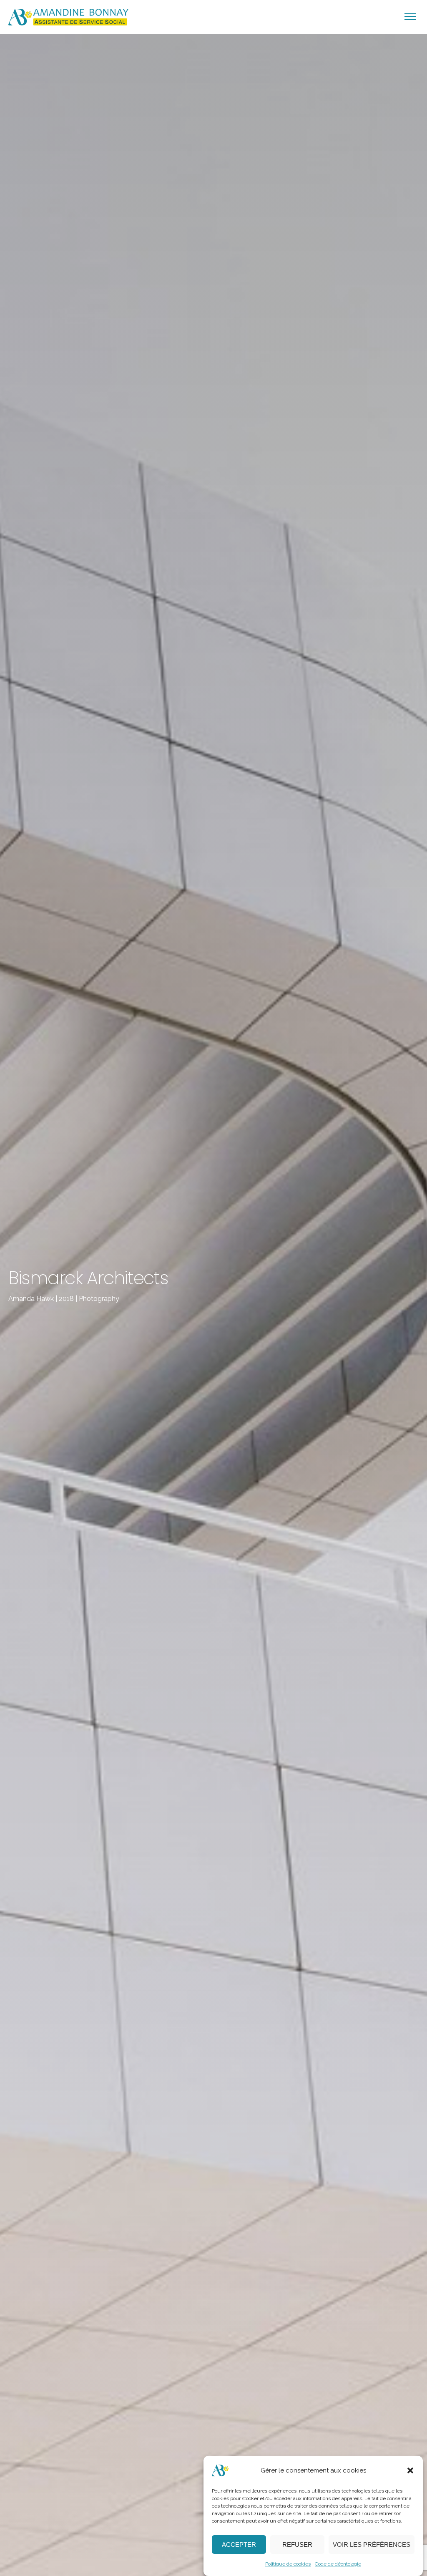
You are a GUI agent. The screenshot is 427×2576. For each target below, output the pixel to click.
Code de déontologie (338, 2564)
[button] (410, 2470)
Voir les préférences (372, 2544)
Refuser (297, 2544)
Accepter (239, 2544)
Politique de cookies (288, 2564)
